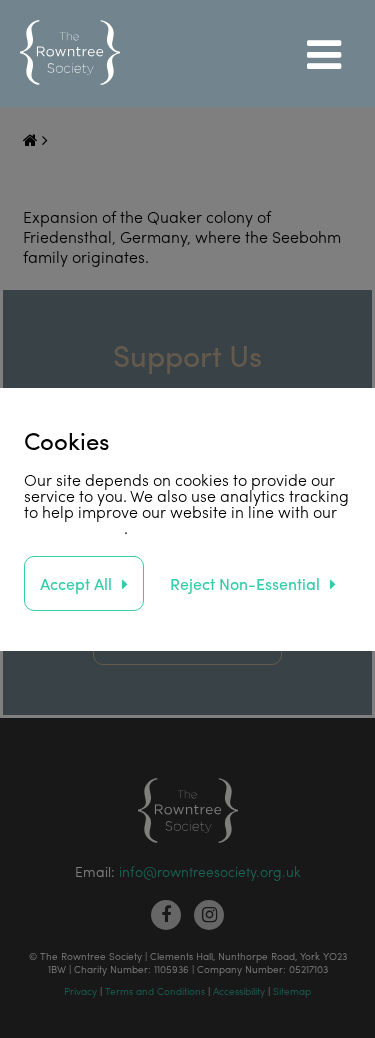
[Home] (70, 53)
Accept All (76, 583)
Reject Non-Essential (245, 583)
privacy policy (74, 527)
